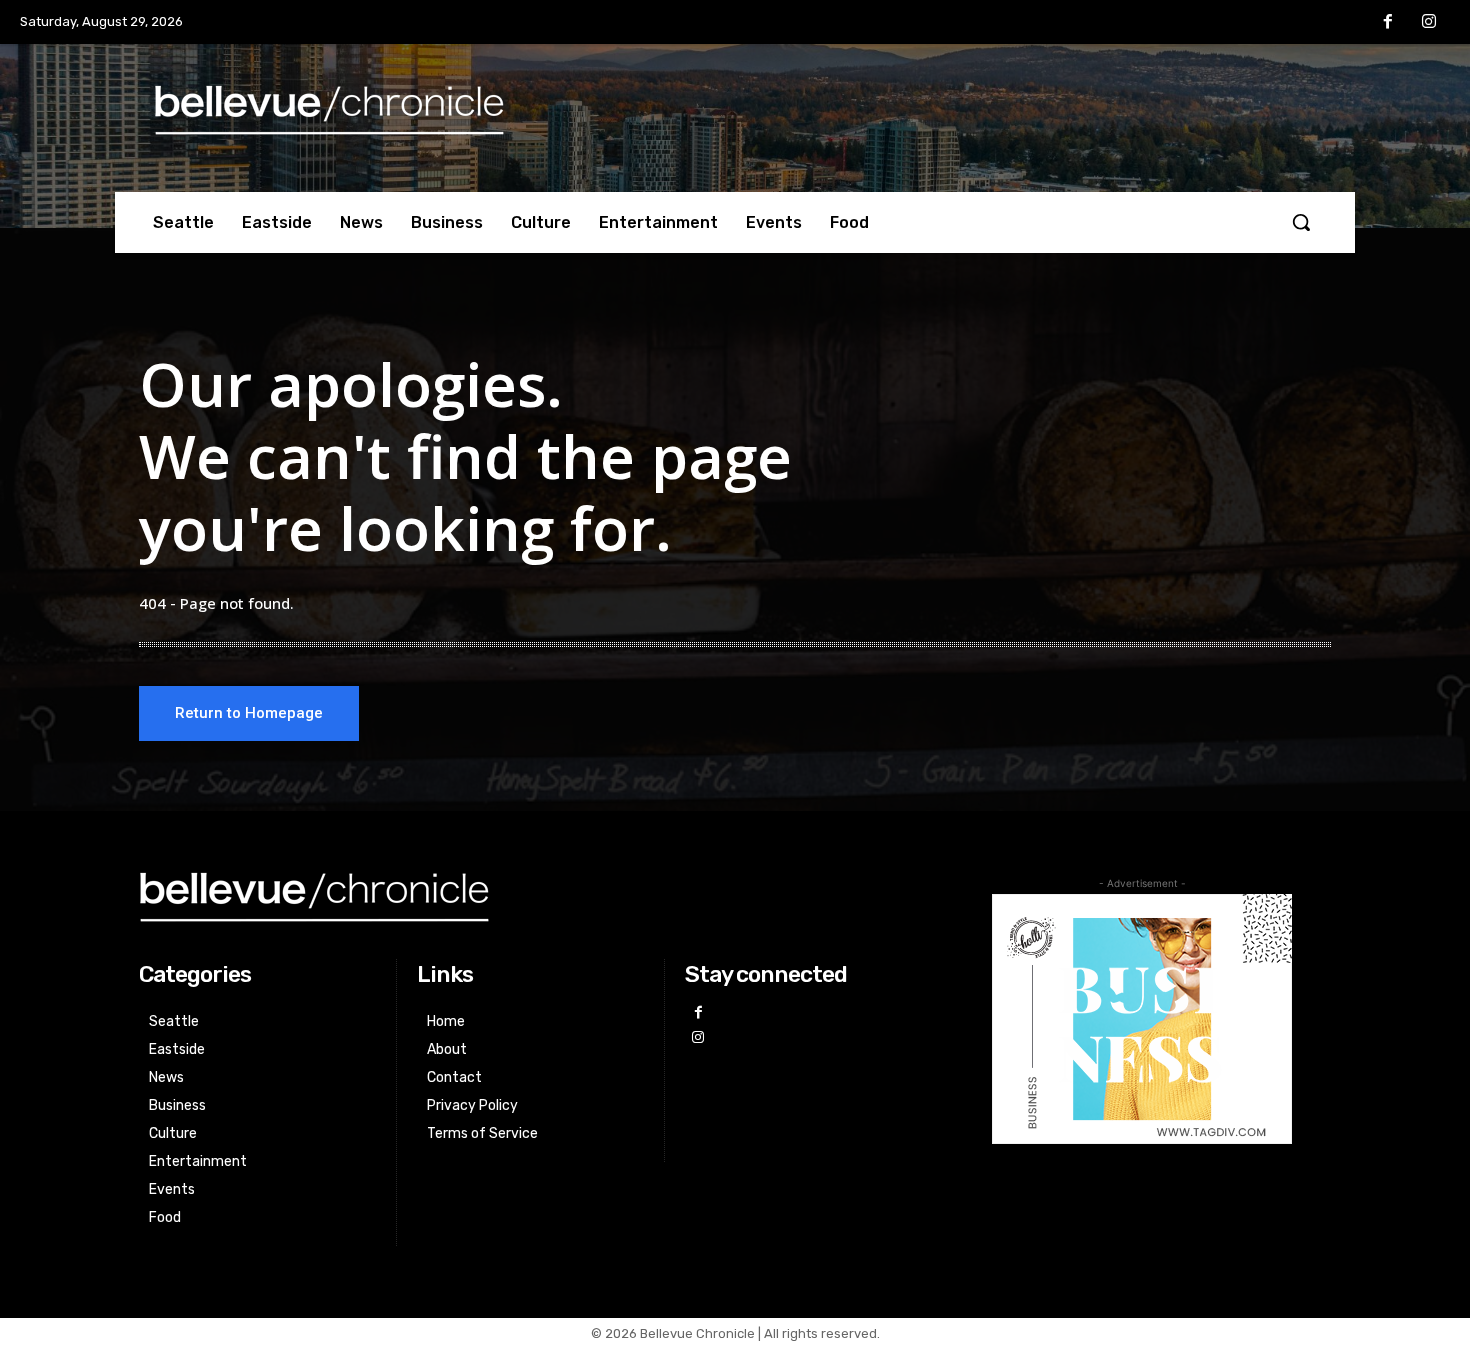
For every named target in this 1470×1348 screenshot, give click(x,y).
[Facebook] (1388, 23)
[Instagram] (1429, 23)
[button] (1301, 222)
